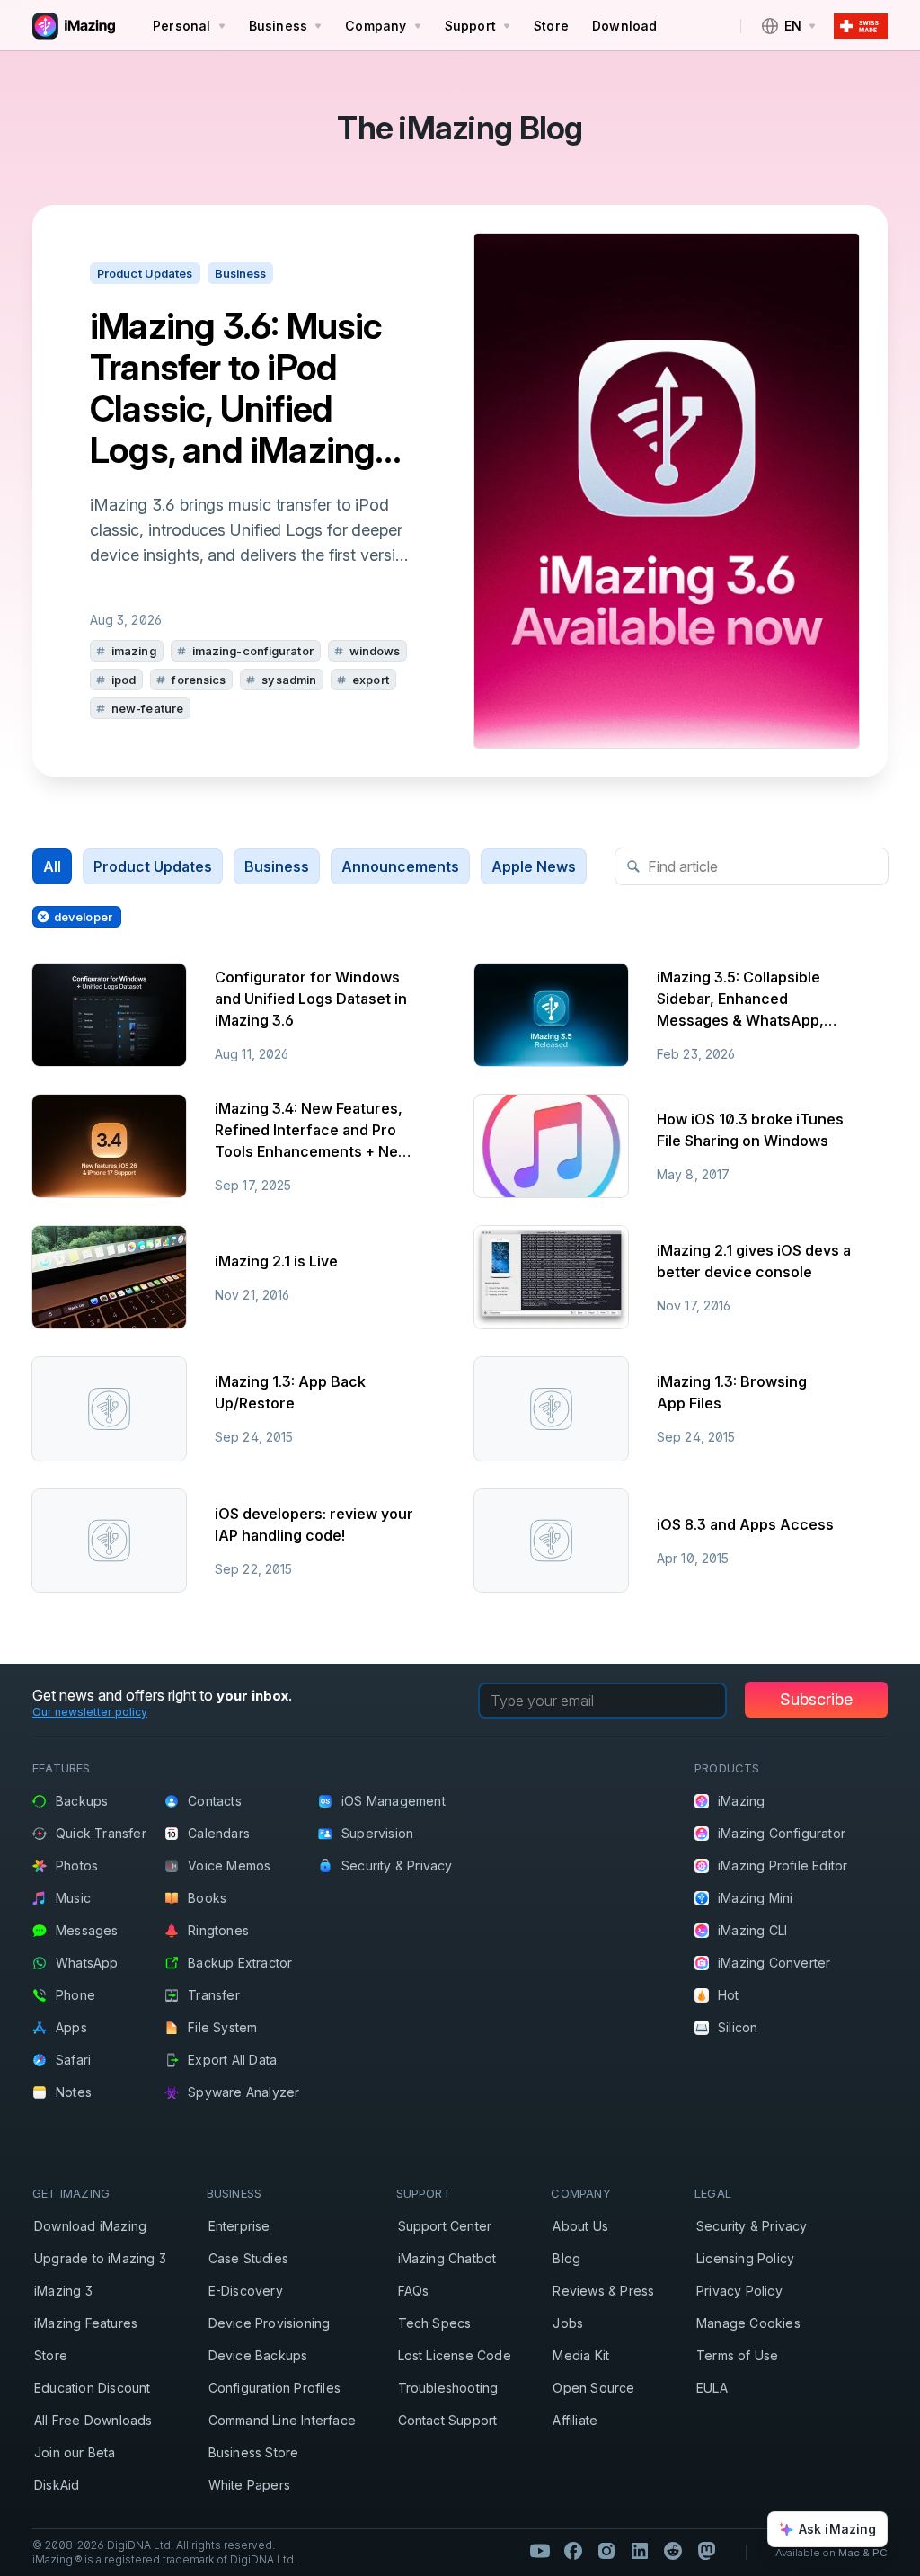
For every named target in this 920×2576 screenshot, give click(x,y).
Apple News (534, 866)
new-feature (147, 708)
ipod (124, 680)
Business (277, 866)
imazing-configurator (253, 651)
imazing (134, 651)
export (371, 680)
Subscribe (816, 1699)
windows (375, 651)
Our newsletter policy (90, 1712)
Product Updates (153, 866)
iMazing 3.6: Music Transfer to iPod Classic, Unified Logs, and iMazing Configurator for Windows (236, 388)
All (52, 866)
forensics (199, 680)
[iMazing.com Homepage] (72, 26)
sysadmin (289, 680)
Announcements (400, 866)
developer (83, 917)
